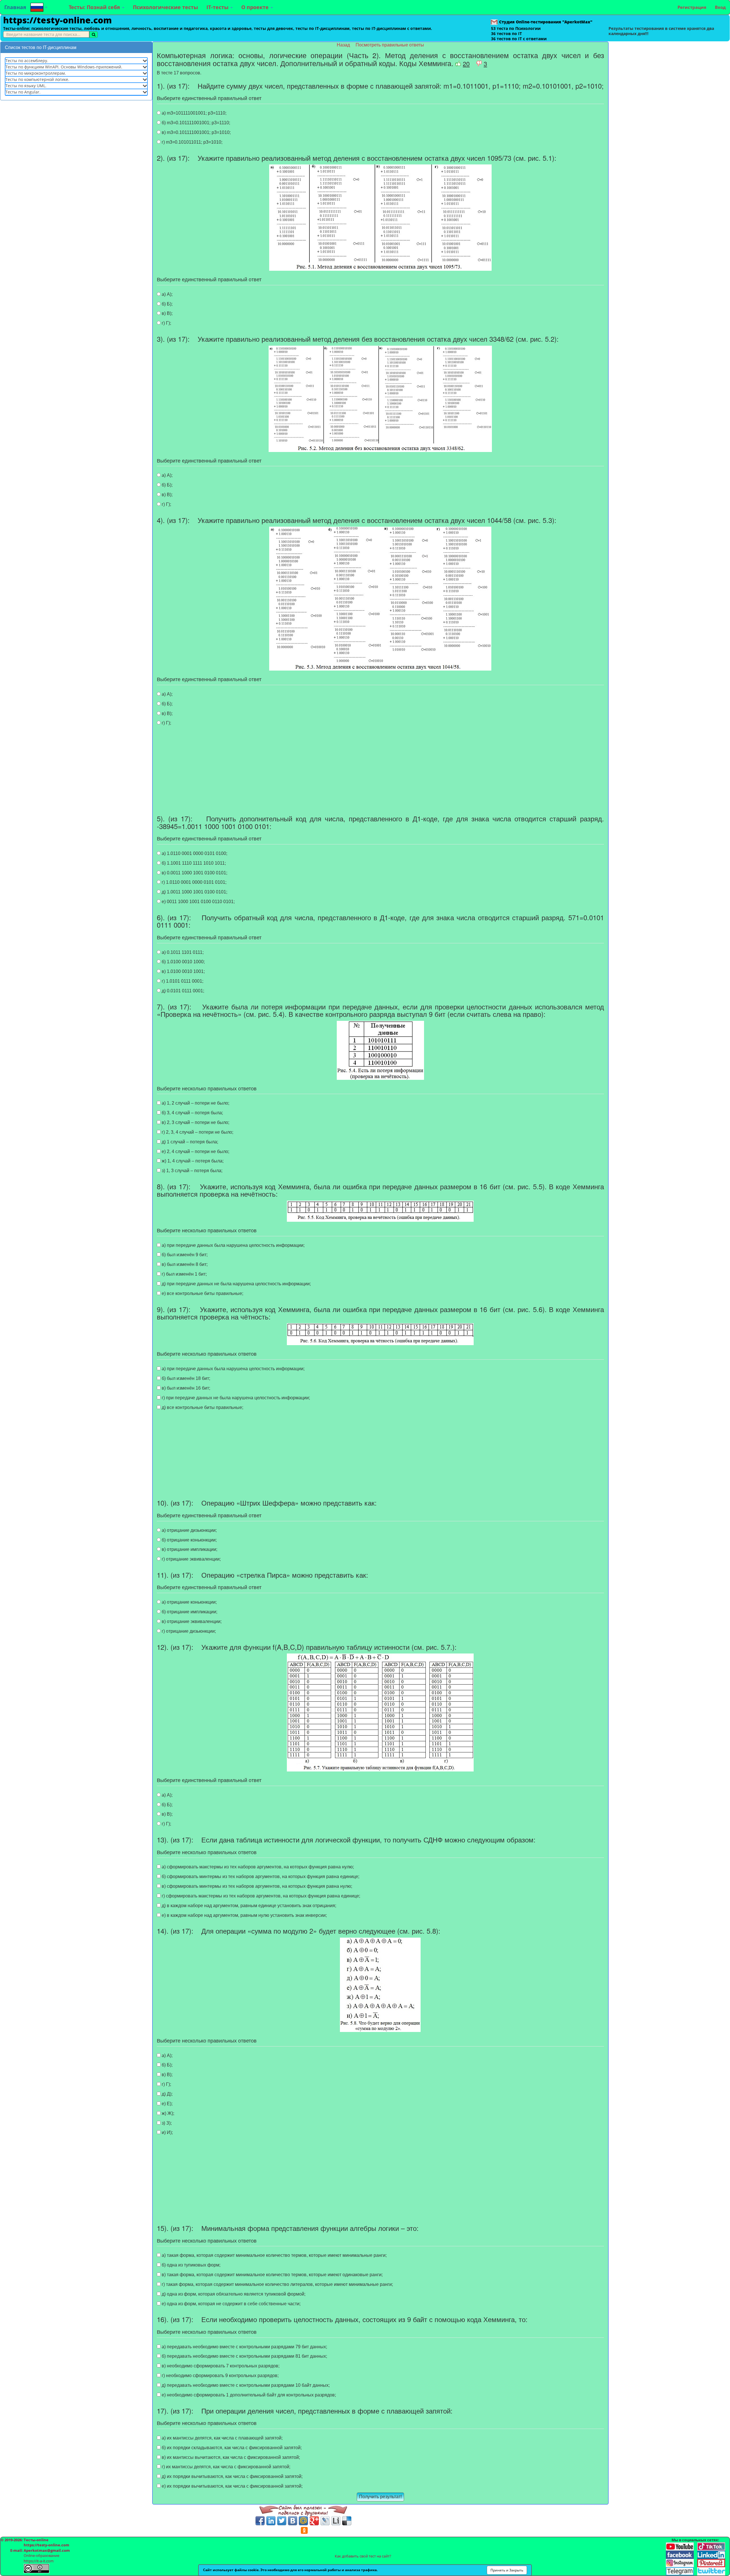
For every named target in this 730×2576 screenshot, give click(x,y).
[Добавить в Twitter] (282, 2521)
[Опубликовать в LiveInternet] (336, 2521)
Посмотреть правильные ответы (390, 45)
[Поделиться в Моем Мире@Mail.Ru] (303, 2521)
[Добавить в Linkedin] (271, 2521)
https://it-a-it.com (39, 2561)
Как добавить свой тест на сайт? (363, 2556)
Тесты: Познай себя (95, 7)
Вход (720, 7)
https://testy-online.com (57, 20)
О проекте (256, 7)
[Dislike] (479, 63)
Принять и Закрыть (507, 2570)
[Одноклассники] (304, 2530)
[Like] (458, 63)
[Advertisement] (76, 146)
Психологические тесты (165, 7)
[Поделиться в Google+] (314, 2521)
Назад (344, 45)
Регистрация (692, 7)
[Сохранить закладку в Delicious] (347, 2521)
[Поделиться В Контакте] (293, 2521)
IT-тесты (218, 7)
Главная (15, 7)
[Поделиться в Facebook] (260, 2521)
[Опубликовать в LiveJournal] (325, 2521)
